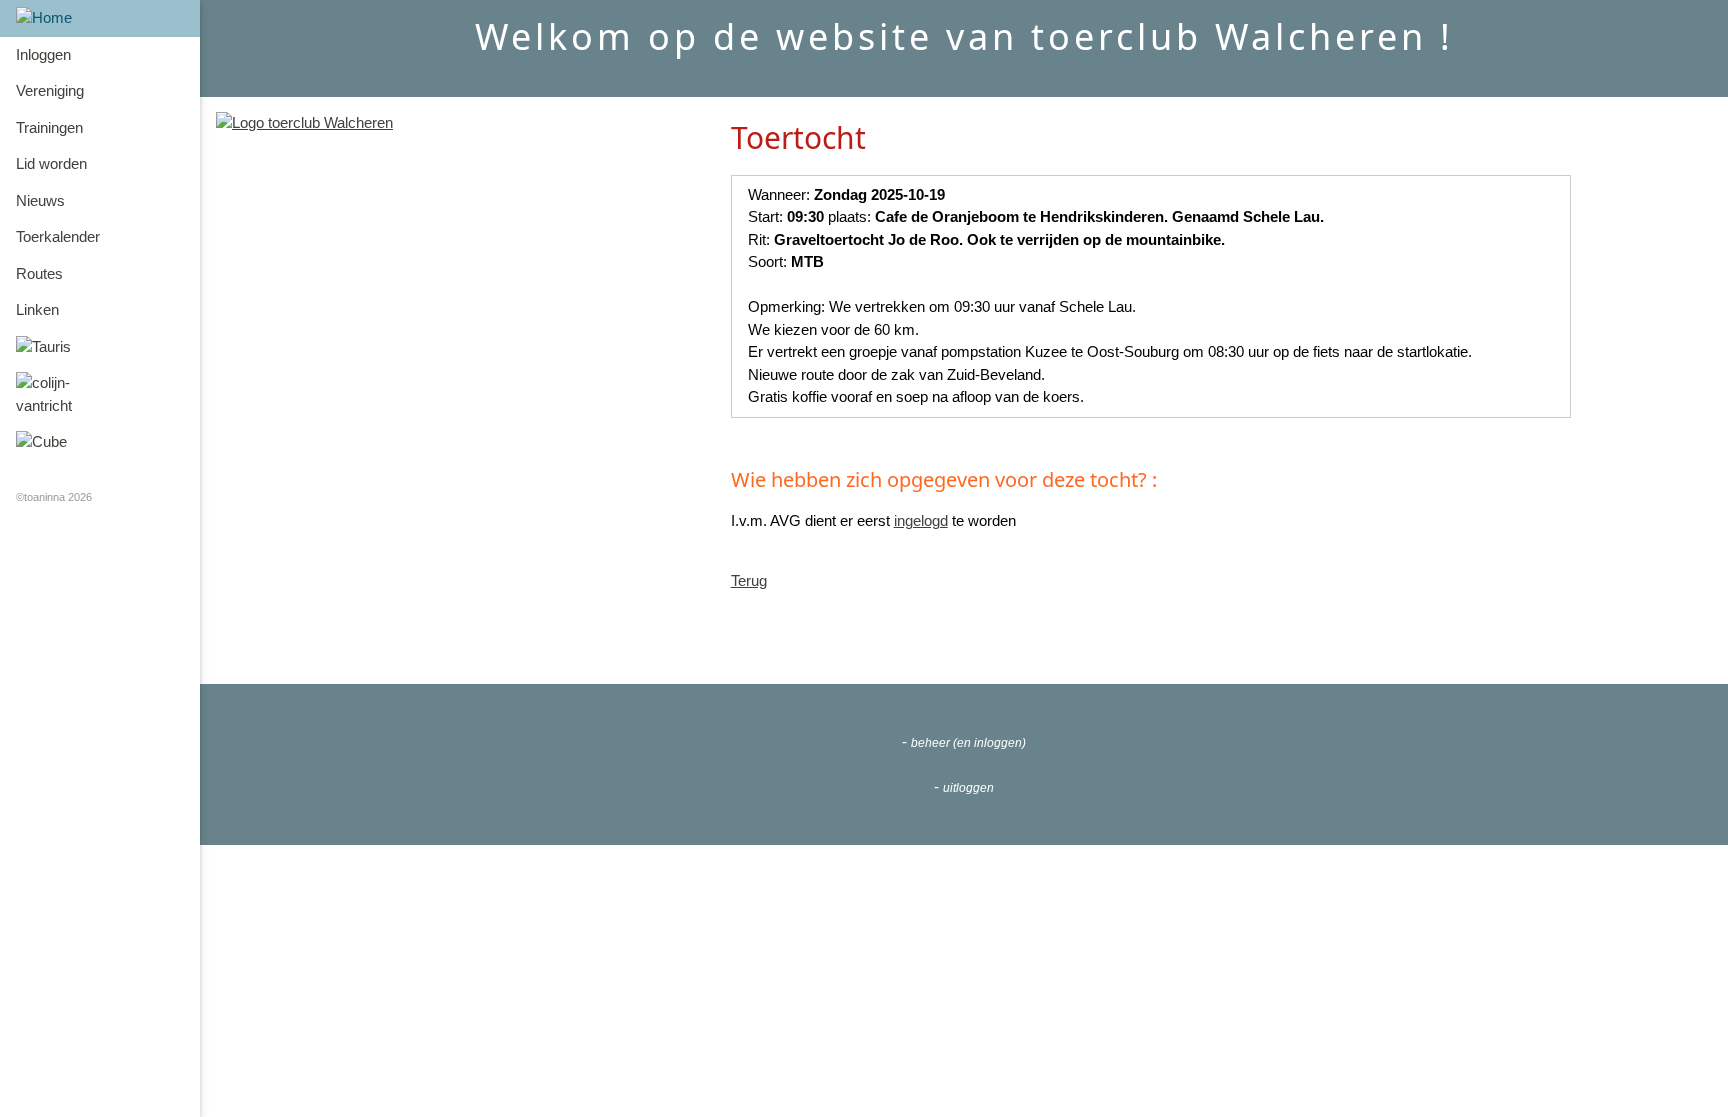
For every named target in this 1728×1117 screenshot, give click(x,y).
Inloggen (43, 54)
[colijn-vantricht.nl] (100, 394)
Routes (39, 273)
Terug (749, 580)
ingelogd (921, 520)
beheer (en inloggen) (968, 743)
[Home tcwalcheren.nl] (304, 122)
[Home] (100, 18)
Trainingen (49, 127)
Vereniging (50, 90)
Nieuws (40, 200)
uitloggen (968, 788)
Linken (37, 309)
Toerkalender (58, 236)
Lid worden (51, 163)
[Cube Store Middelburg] (100, 442)
